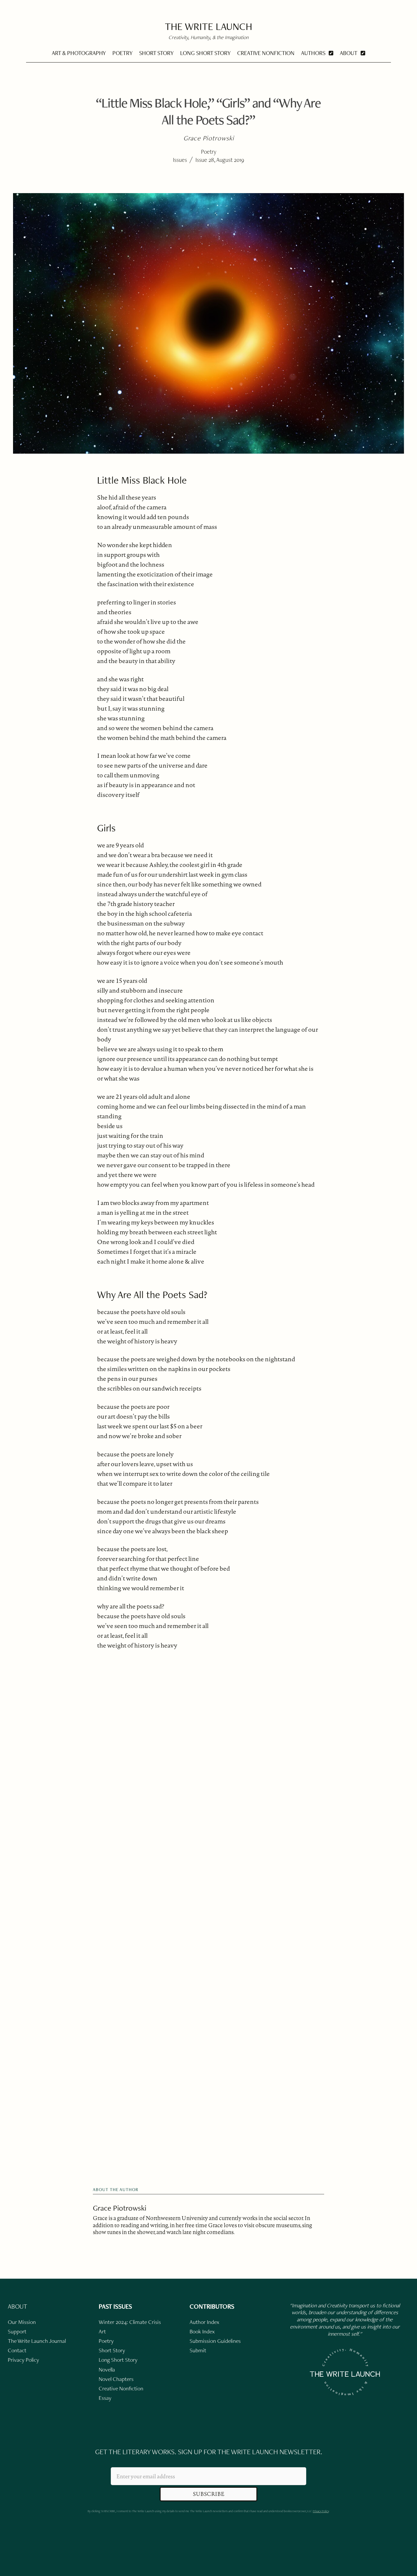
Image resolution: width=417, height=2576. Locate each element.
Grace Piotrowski (120, 2208)
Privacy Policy (321, 2511)
